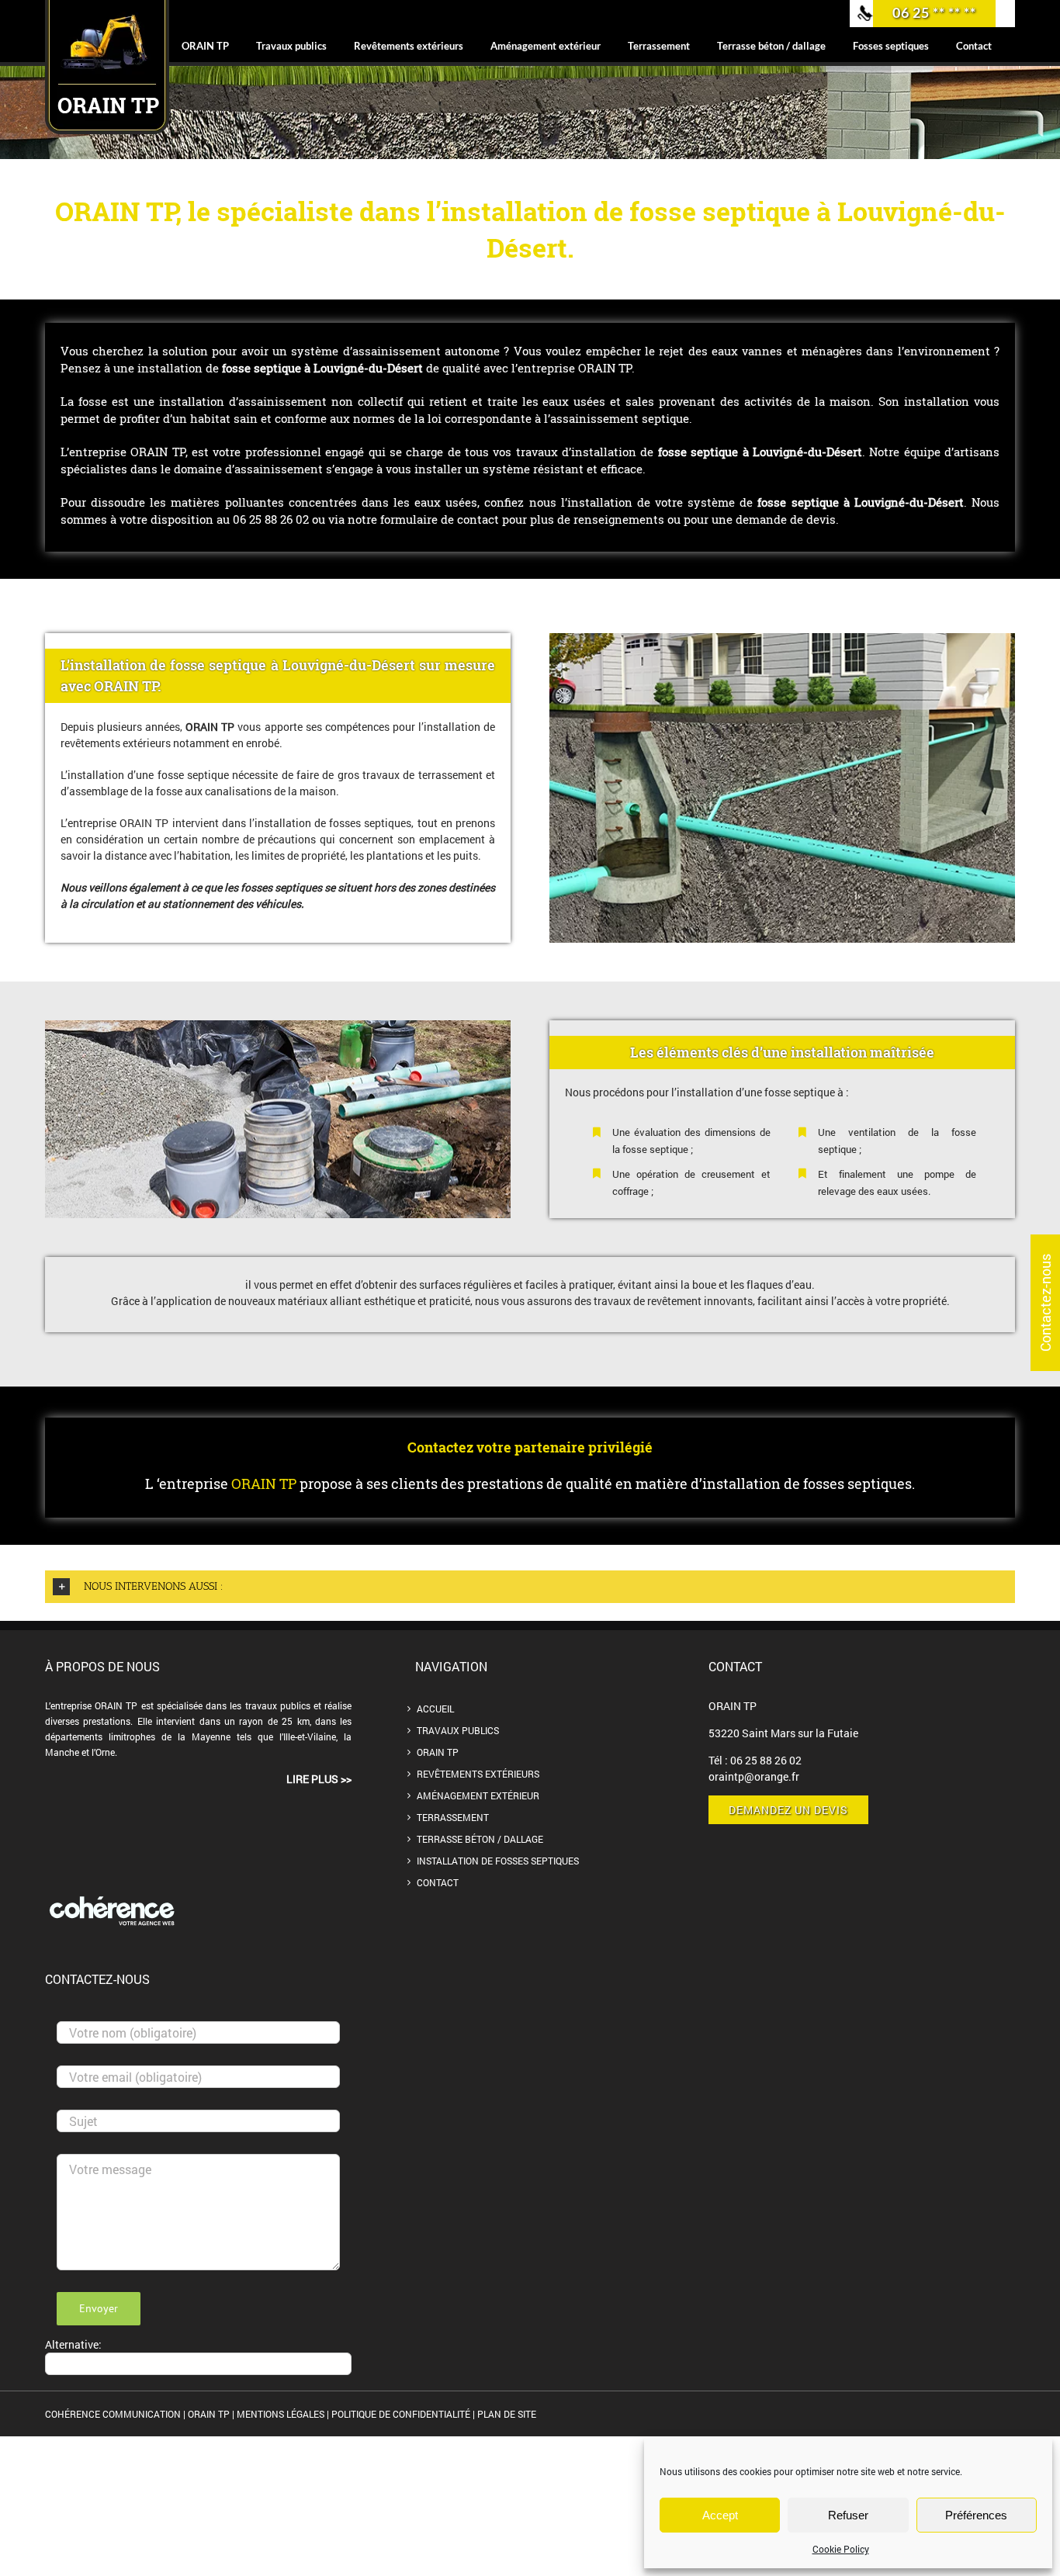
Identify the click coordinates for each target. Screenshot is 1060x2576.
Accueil (435, 1709)
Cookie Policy (841, 2549)
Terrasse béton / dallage (480, 1839)
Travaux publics (458, 1730)
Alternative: (73, 2344)
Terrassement (453, 1817)
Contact (438, 1882)
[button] (530, 1587)
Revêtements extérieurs (478, 1774)
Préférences (976, 2515)
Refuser (848, 2515)
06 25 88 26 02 (766, 1760)
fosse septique (798, 502)
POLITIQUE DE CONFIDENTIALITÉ (401, 2414)
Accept (720, 2515)
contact (480, 519)
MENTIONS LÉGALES (281, 2414)
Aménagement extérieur (478, 1795)
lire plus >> (319, 1779)
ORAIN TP (438, 1752)
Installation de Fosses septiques (498, 1861)
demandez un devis (788, 1810)
